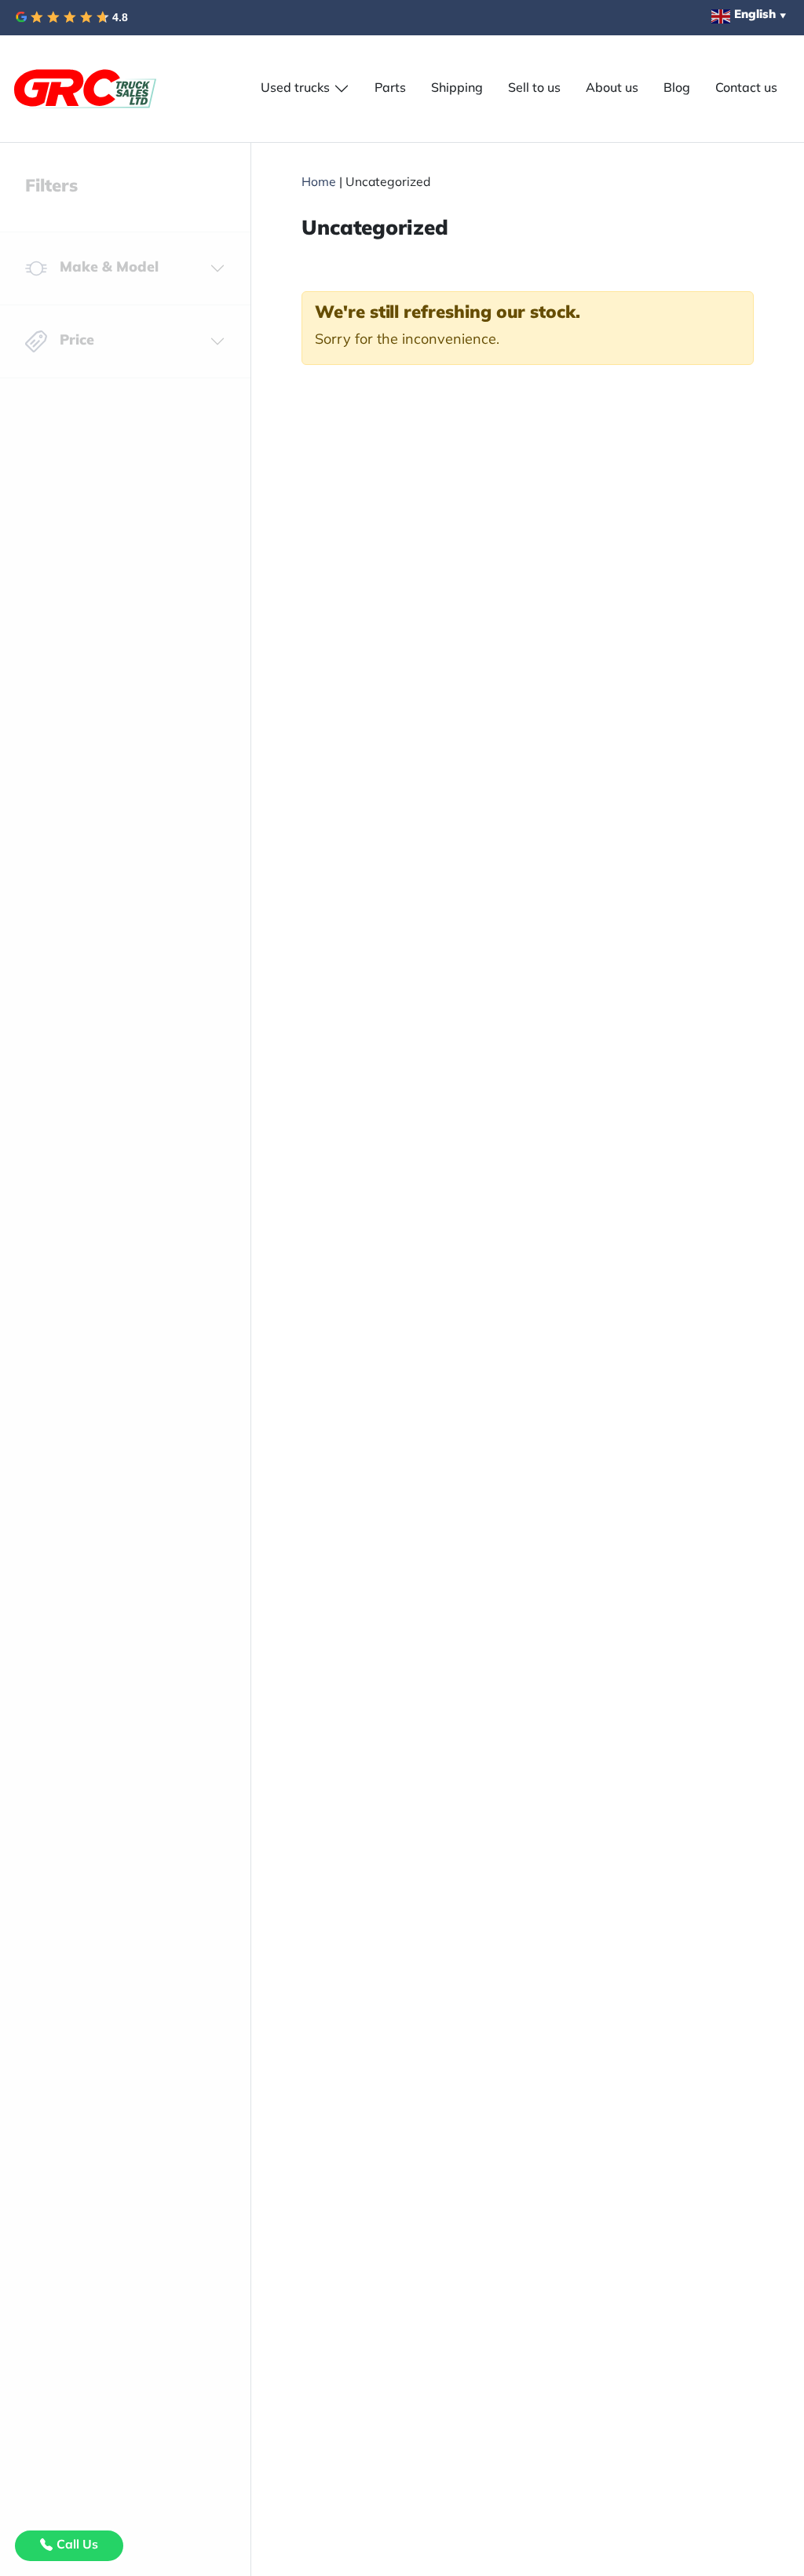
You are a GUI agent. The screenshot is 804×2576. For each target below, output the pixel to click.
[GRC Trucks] (85, 89)
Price (77, 341)
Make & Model (109, 268)
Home (319, 183)
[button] (305, 89)
